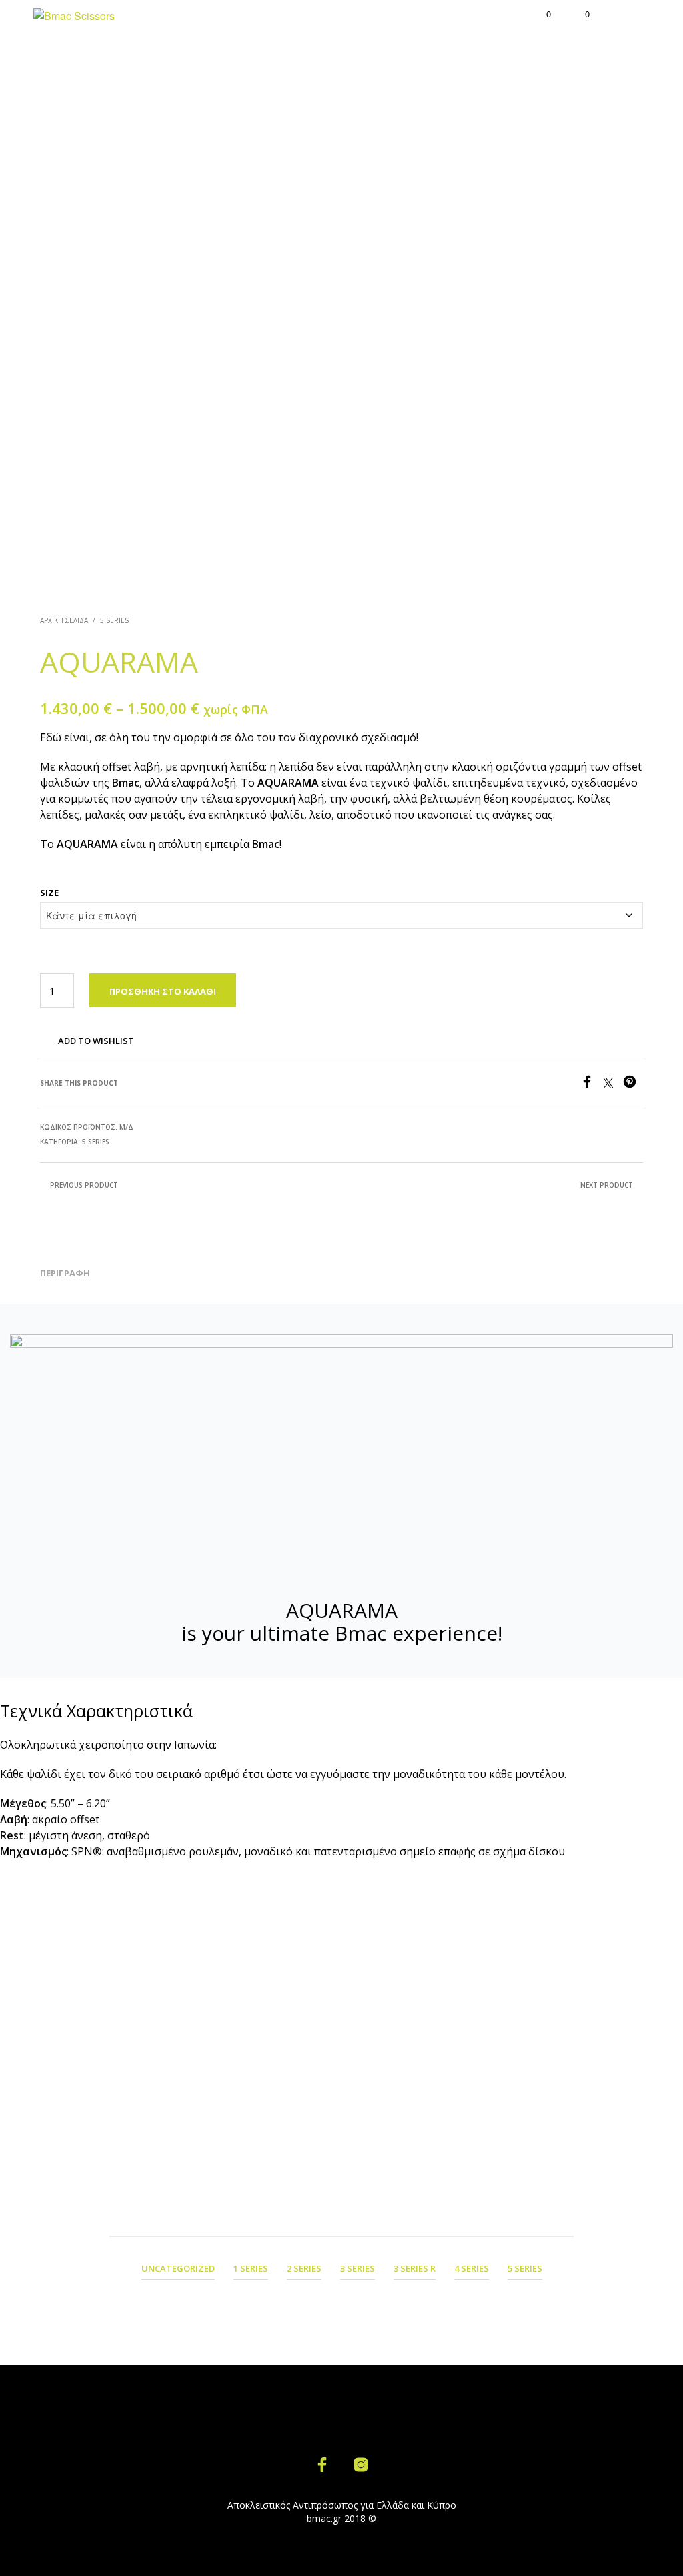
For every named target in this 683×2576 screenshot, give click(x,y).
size (49, 893)
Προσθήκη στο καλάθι (163, 991)
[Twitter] (613, 1084)
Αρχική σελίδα (64, 620)
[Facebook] (592, 1084)
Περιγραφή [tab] (65, 1273)
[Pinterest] (633, 1084)
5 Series (114, 620)
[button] (540, 14)
